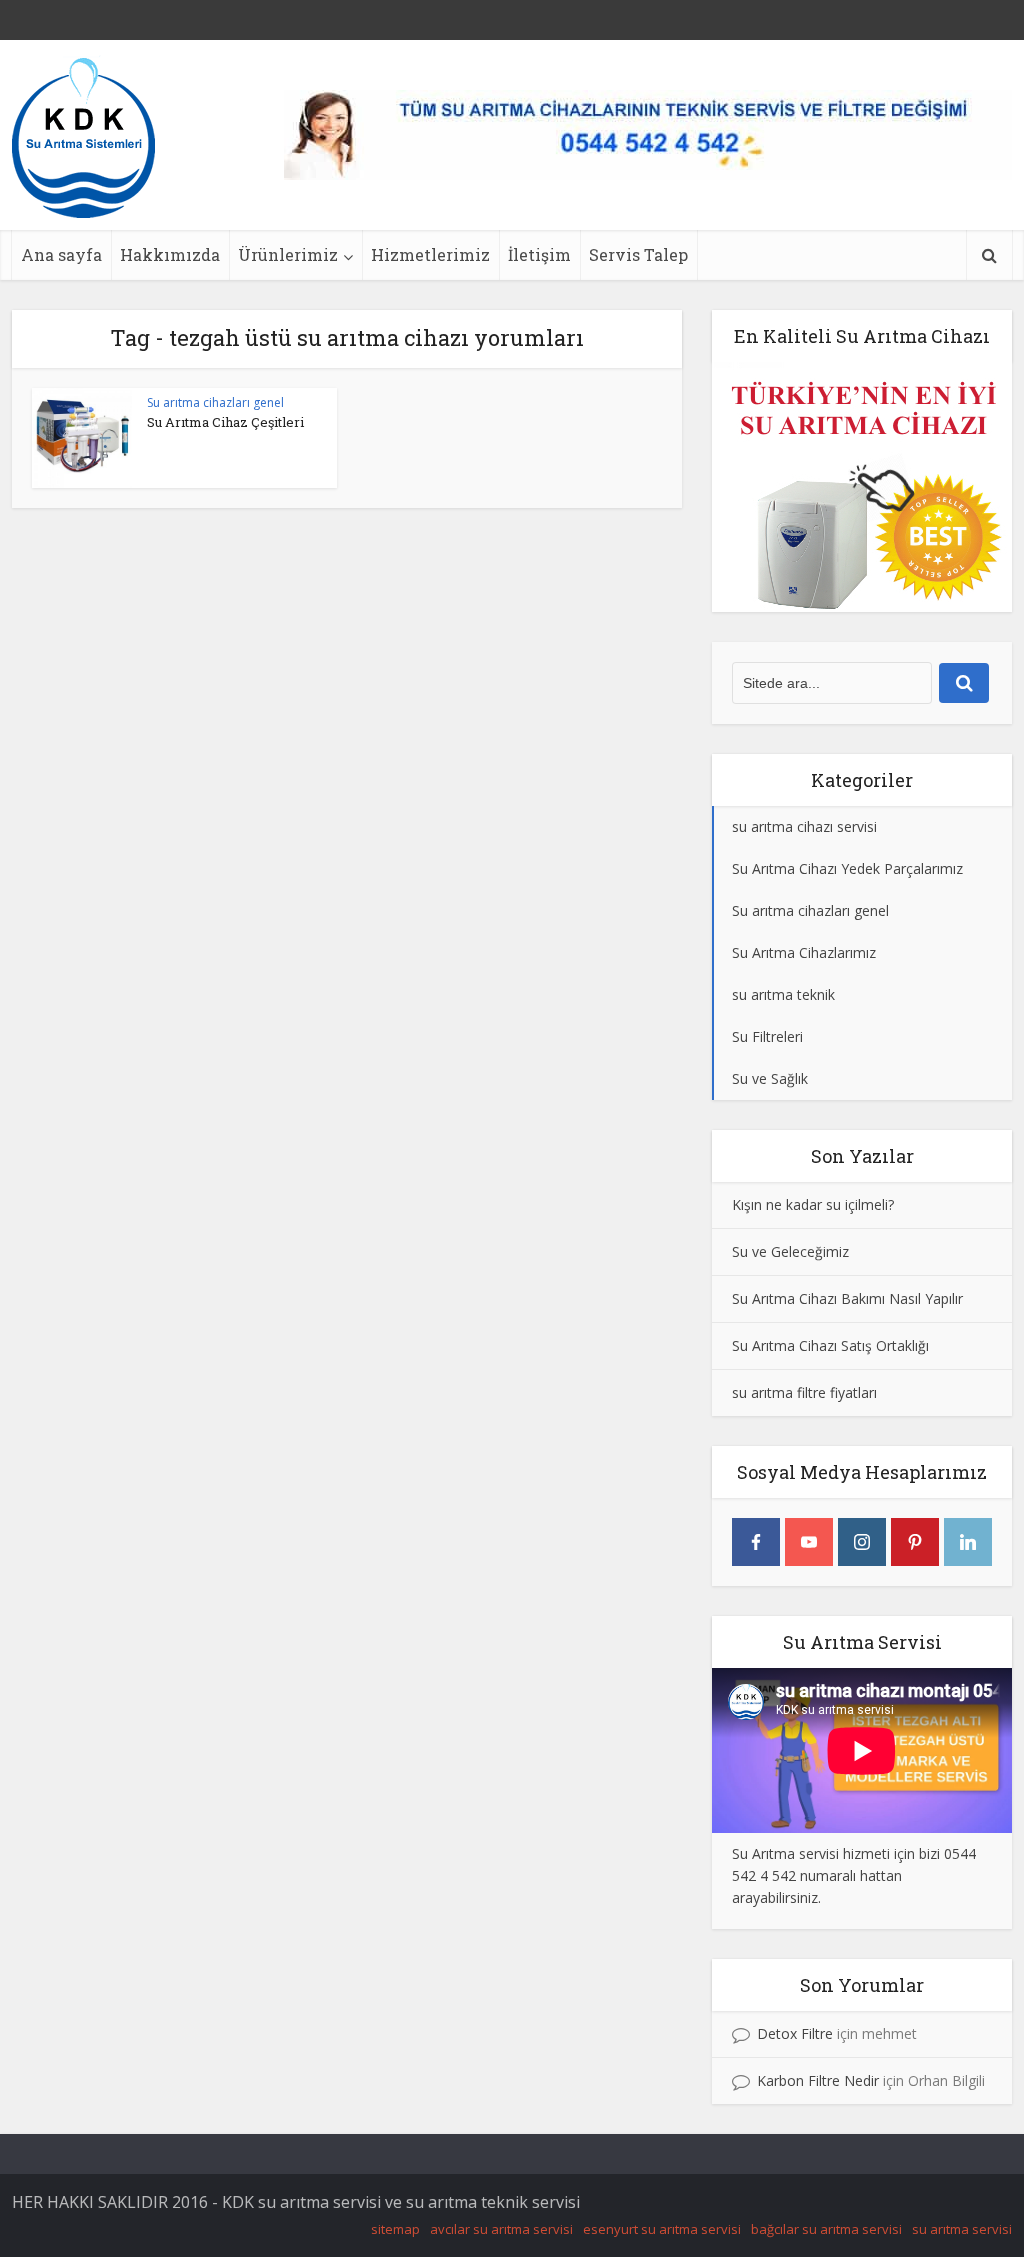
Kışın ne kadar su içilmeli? (813, 1204)
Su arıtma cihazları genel (215, 402)
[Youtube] (809, 1542)
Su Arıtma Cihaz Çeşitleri (225, 422)
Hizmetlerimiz (430, 254)
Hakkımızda (170, 254)
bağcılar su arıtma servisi (826, 2229)
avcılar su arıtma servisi (501, 2229)
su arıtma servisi (962, 2229)
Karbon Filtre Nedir (818, 2080)
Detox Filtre (795, 2033)
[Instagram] (862, 1542)
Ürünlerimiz (288, 254)
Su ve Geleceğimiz (790, 1251)
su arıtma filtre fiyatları (804, 1392)
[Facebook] (756, 1542)
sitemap (395, 2229)
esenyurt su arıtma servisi (662, 2229)
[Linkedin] (968, 1542)
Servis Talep (638, 254)
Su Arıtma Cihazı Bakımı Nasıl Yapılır (847, 1298)
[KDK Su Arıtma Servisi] (83, 136)
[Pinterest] (915, 1542)
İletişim (539, 254)
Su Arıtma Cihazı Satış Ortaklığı (830, 1345)
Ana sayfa (61, 254)
